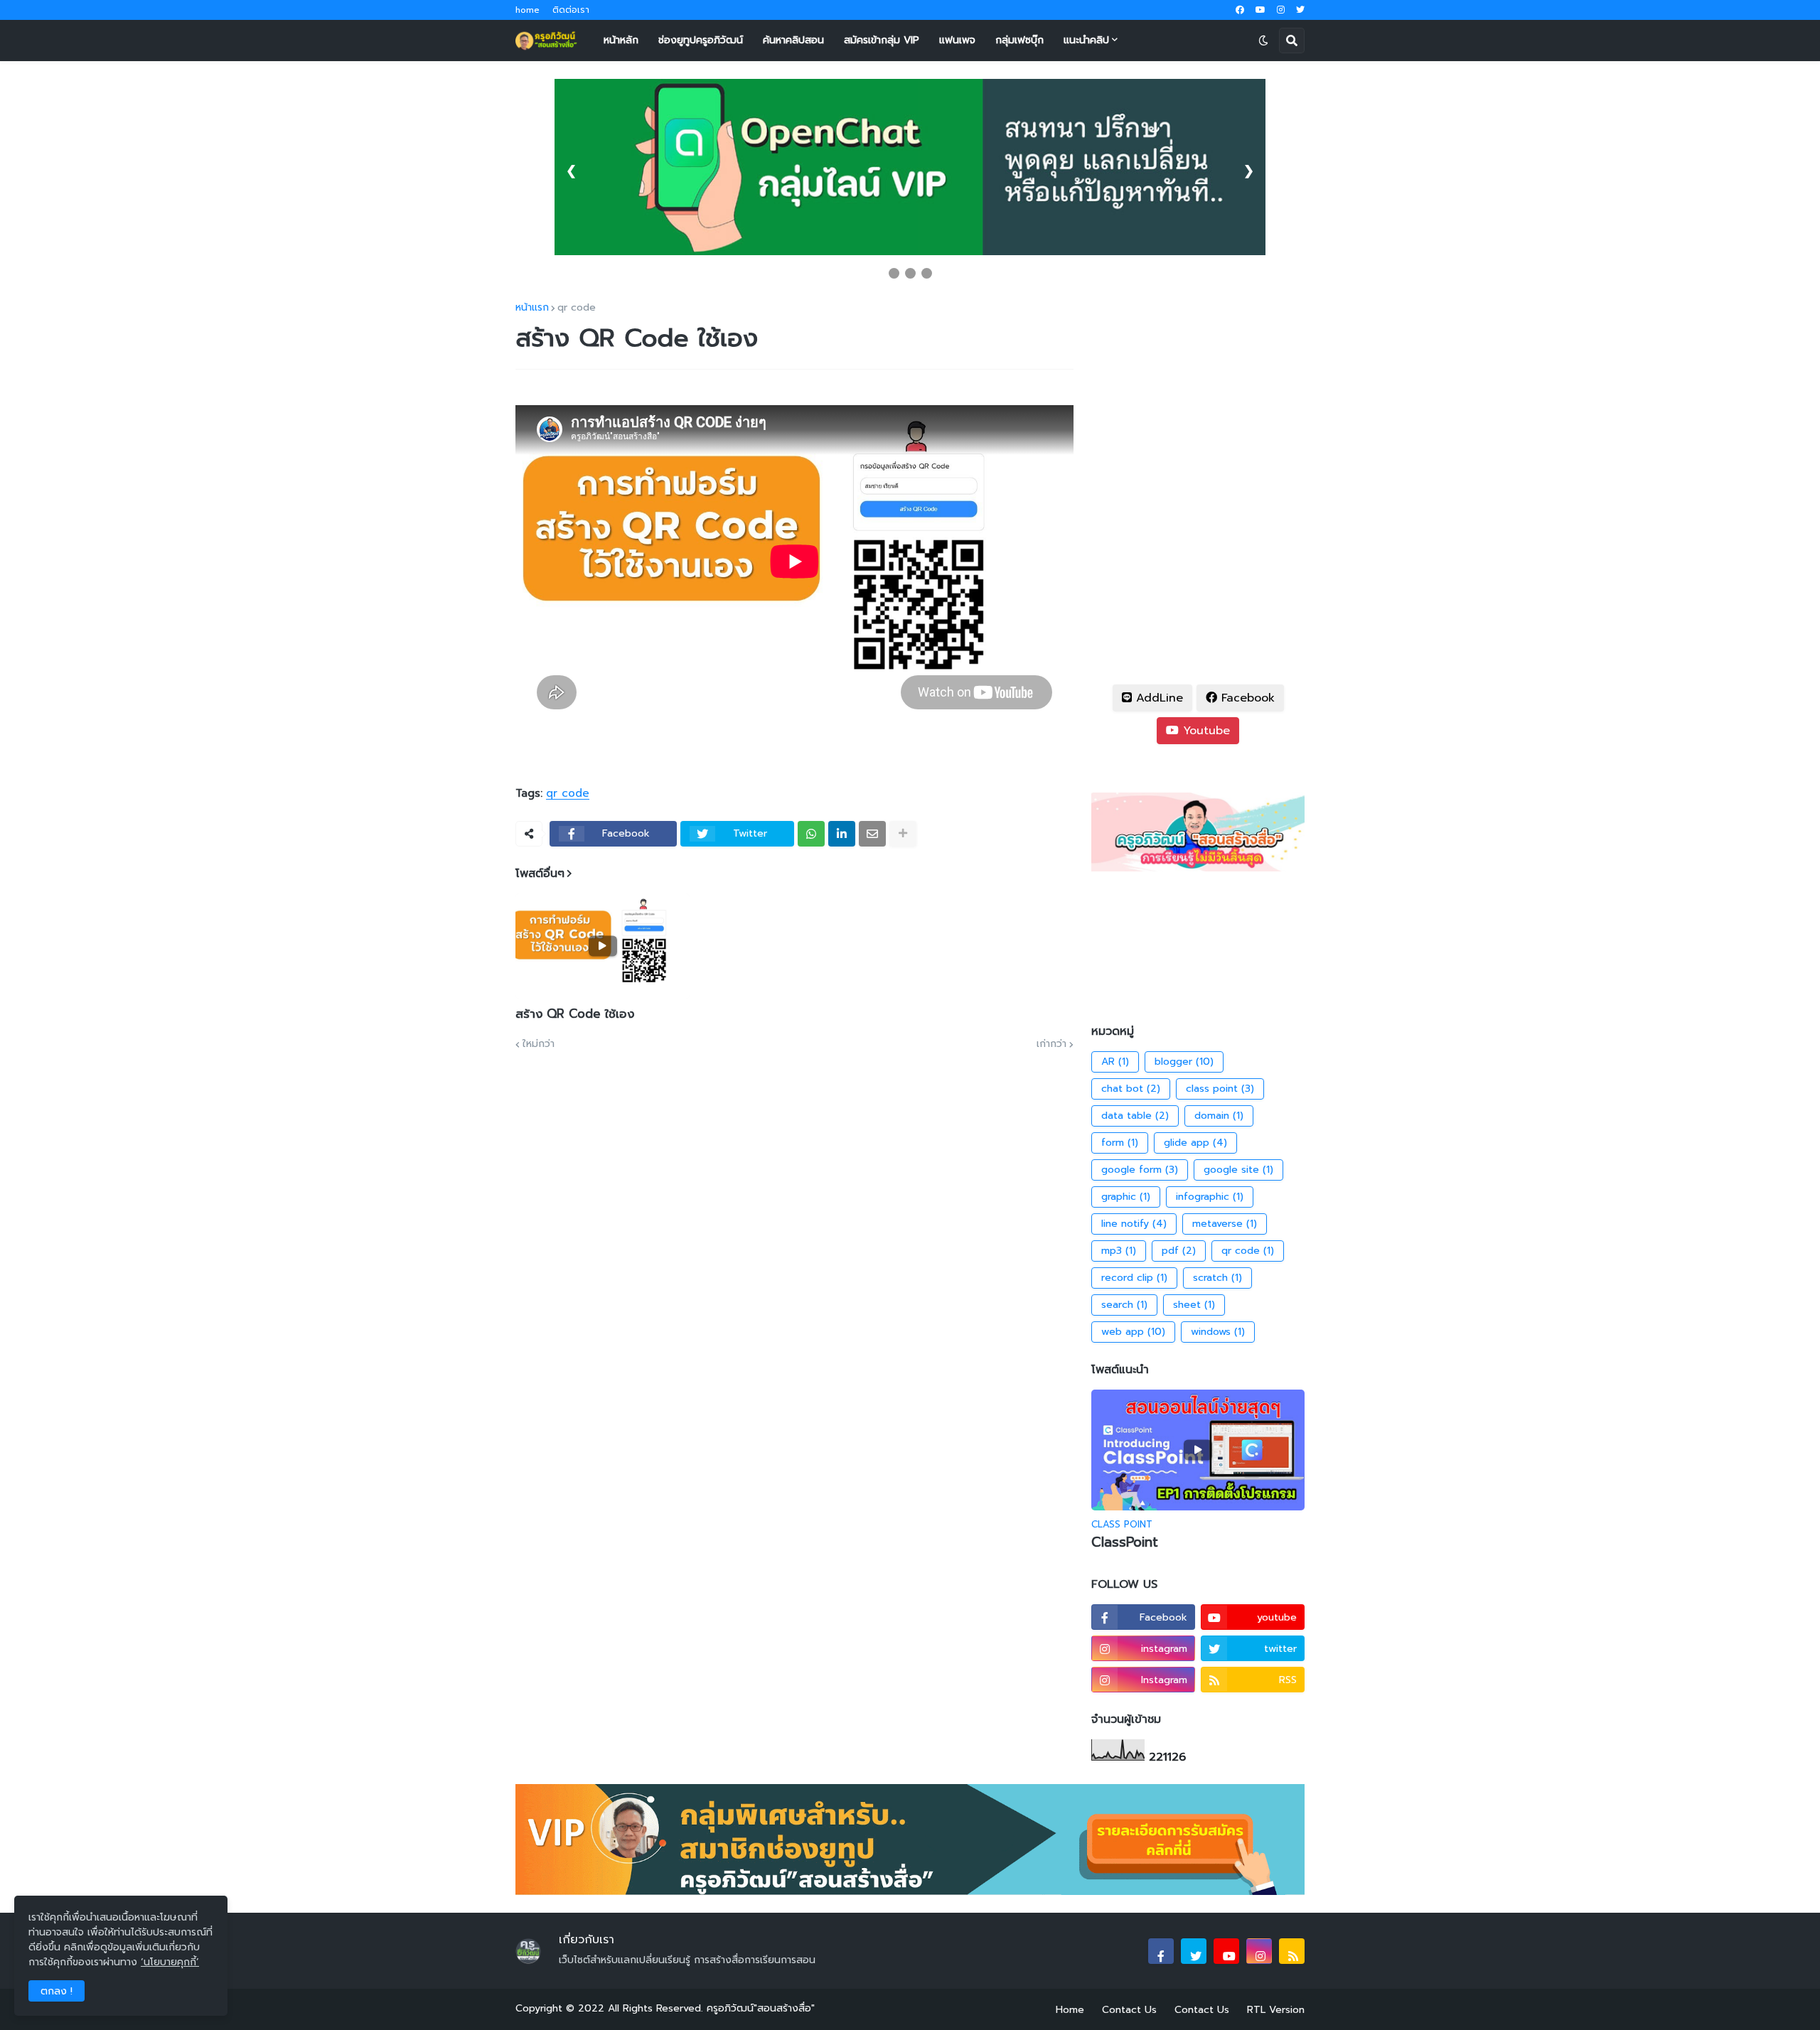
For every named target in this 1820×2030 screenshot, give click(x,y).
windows (1218, 1332)
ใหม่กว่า (539, 1044)
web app (1133, 1332)
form (1120, 1143)
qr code (577, 308)
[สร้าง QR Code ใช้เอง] (603, 946)
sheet (1194, 1305)
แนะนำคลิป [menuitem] (1086, 40)
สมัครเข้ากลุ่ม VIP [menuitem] (882, 40)
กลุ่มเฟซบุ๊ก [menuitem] (1019, 40)
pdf (1179, 1251)
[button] (1263, 41)
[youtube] (1260, 10)
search (1124, 1305)
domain (1219, 1116)
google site (1238, 1170)
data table (1135, 1116)
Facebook (1246, 698)
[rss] (1292, 1951)
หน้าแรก (532, 308)
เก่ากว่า (1051, 1044)
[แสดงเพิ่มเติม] (903, 834)
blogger (1184, 1062)
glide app (1195, 1143)
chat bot (1131, 1089)
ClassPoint (1125, 1543)
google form (1140, 1170)
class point (1220, 1089)
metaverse (1225, 1224)
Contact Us (1129, 2010)
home (528, 10)
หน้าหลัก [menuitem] (621, 40)
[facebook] (1240, 10)
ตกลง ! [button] (57, 1991)
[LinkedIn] (842, 834)
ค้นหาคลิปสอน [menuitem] (793, 40)
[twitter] (1300, 10)
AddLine (1157, 698)
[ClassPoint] (1198, 1450)
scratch (1217, 1278)
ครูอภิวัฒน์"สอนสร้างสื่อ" (761, 2008)
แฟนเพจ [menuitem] (957, 40)
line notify (1134, 1224)
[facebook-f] (1161, 1951)
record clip (1134, 1278)
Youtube (1204, 731)
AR (1115, 1062)
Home (1070, 2010)
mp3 (1119, 1251)
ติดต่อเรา (571, 10)
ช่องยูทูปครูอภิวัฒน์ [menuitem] (701, 40)
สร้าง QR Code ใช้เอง (575, 1014)
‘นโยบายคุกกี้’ (170, 1962)
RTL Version (1276, 2010)
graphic (1126, 1197)
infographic (1210, 1197)
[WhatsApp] (811, 834)
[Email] (872, 834)
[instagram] (1281, 10)
